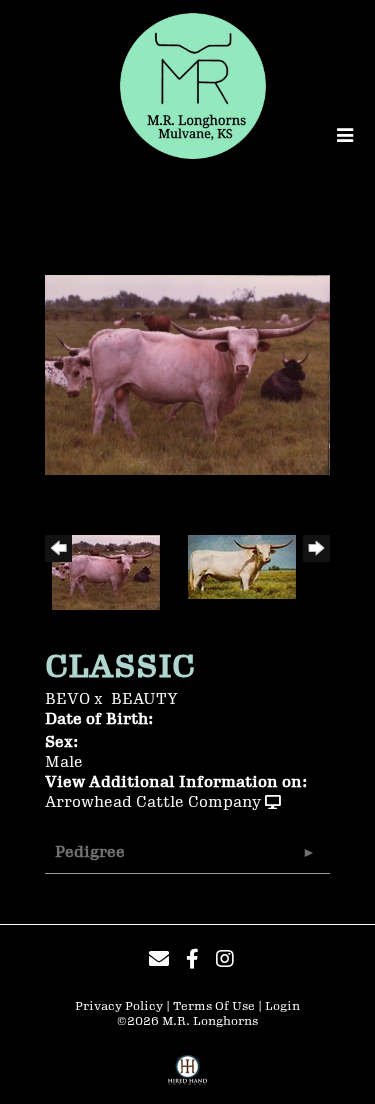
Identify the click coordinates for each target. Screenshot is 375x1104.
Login (282, 1006)
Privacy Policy (119, 1006)
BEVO (67, 699)
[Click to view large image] (187, 374)
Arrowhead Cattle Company (153, 802)
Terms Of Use (214, 1006)
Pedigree (90, 852)
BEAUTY (144, 699)
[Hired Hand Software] (187, 1077)
